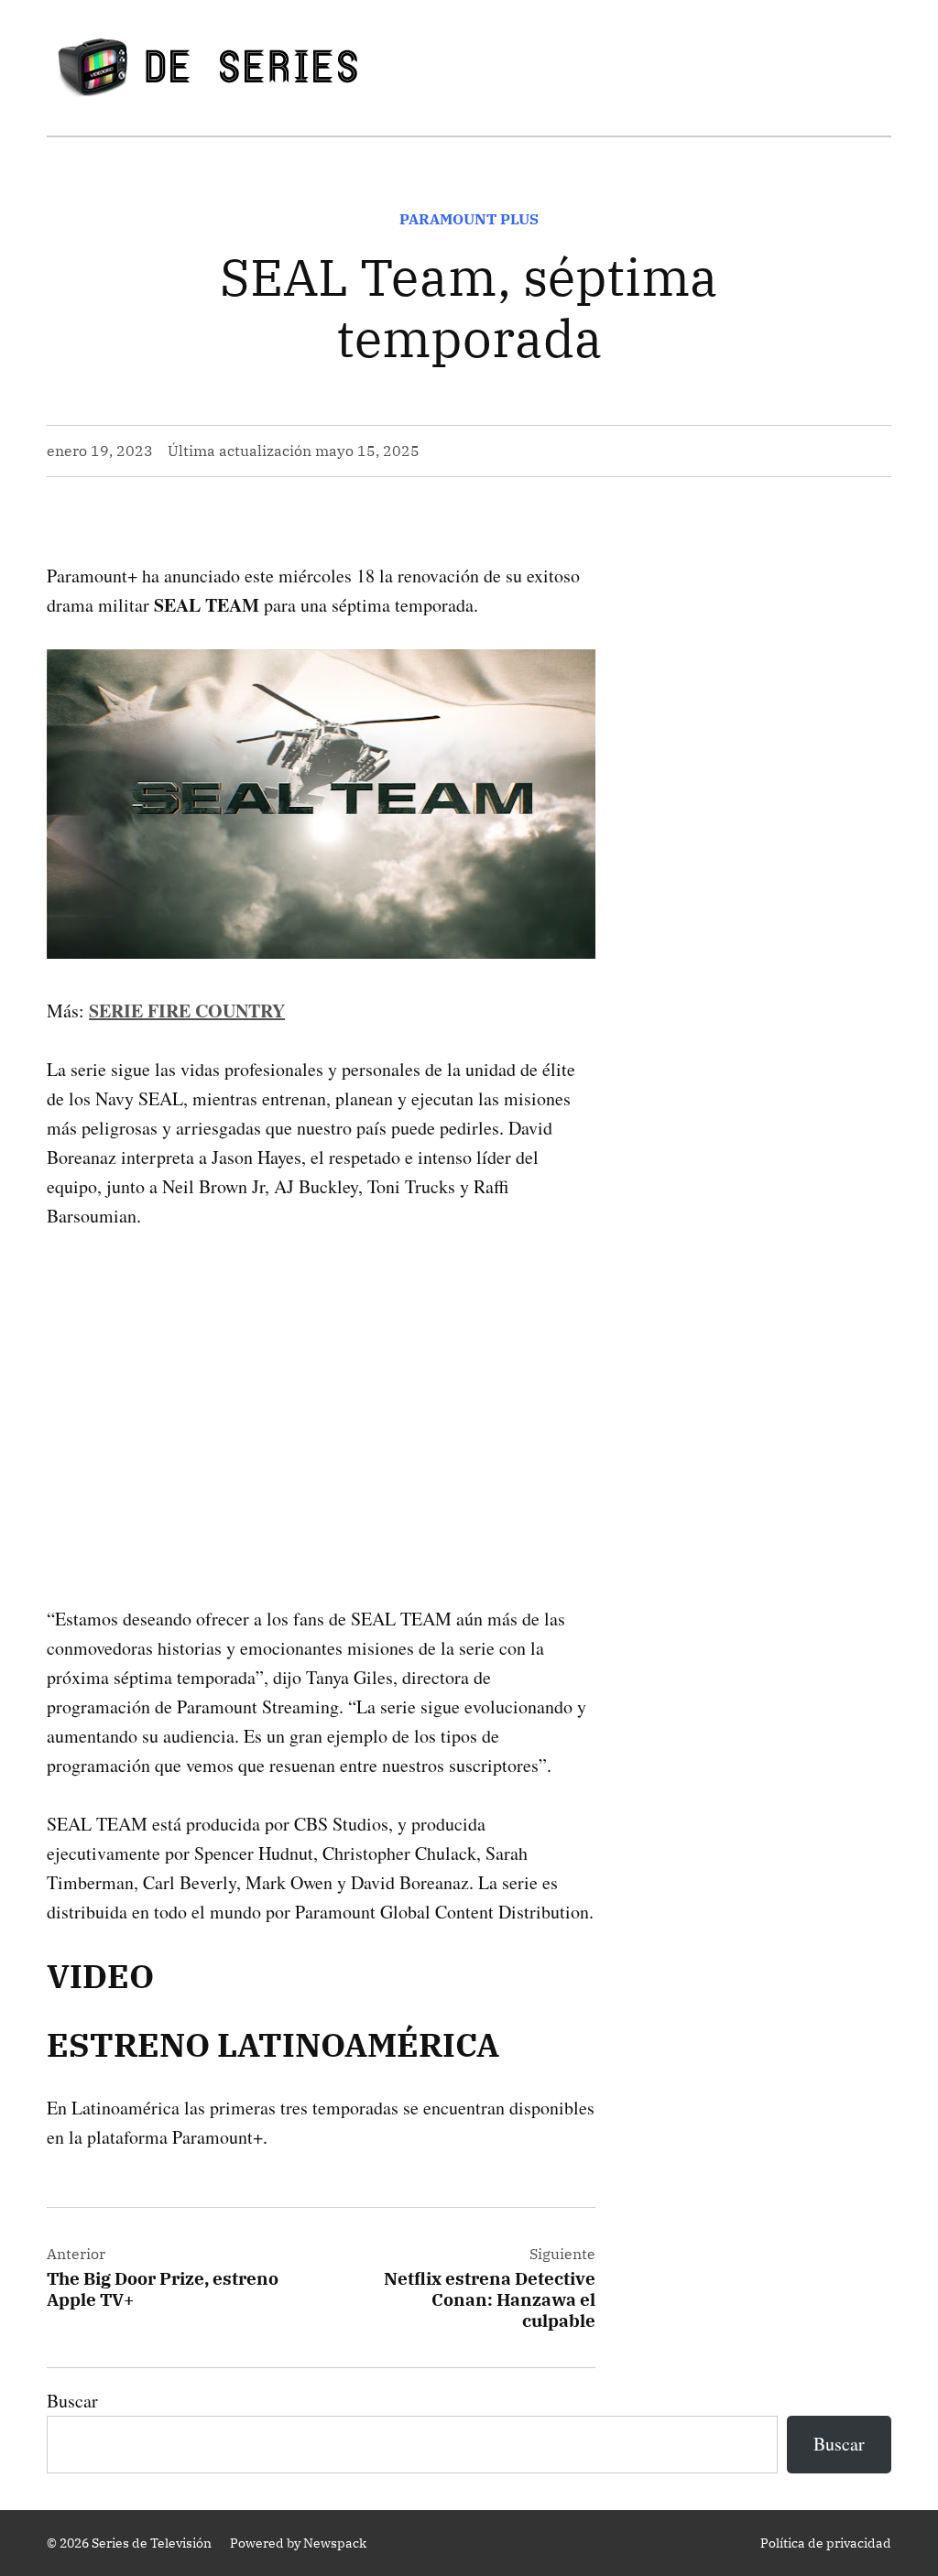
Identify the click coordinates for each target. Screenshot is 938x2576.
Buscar (72, 2401)
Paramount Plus (469, 219)
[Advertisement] (321, 1388)
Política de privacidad (826, 2543)
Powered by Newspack (298, 2543)
